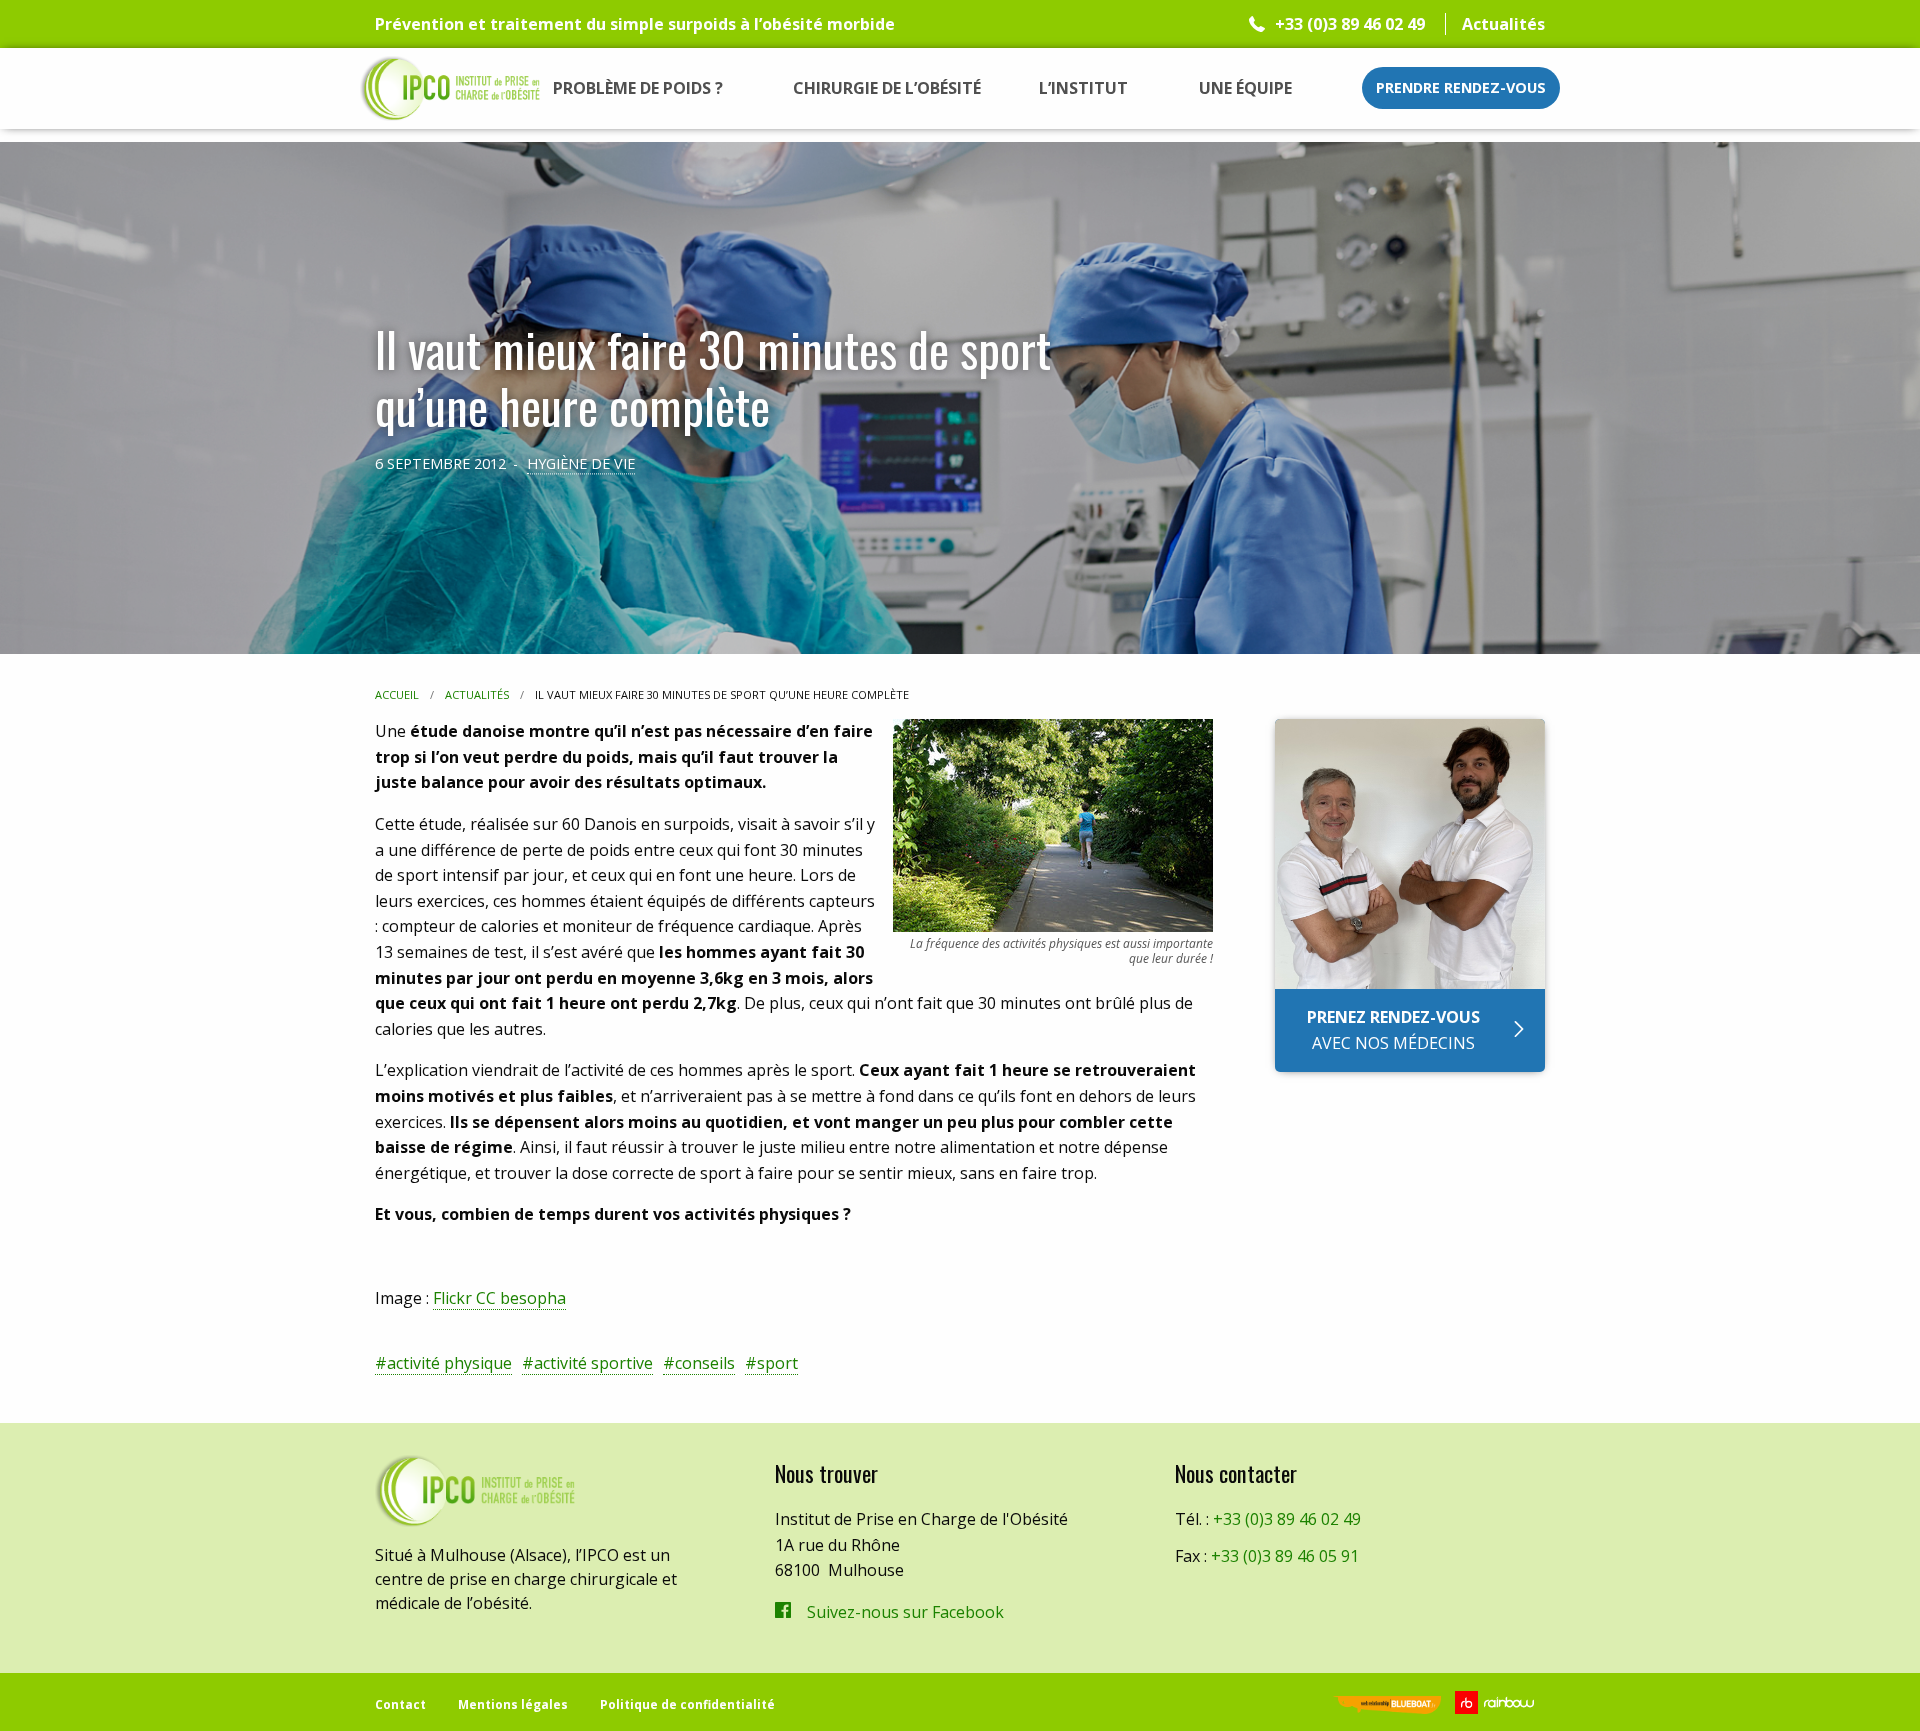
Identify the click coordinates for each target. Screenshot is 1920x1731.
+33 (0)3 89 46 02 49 (1350, 24)
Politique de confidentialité (687, 1704)
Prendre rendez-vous (1461, 87)
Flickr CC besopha (499, 1298)
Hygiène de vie (581, 463)
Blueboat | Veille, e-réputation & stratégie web (1387, 1706)
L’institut (1083, 88)
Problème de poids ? (638, 88)
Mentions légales (513, 1704)
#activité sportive (587, 1363)
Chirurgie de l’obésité (887, 88)
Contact (400, 1704)
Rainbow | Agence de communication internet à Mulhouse (1497, 1702)
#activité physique (443, 1363)
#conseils (699, 1363)
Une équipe (1245, 88)
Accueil (397, 694)
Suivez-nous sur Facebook (905, 1612)
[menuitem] (638, 88)
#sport (771, 1363)
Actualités (1503, 24)
